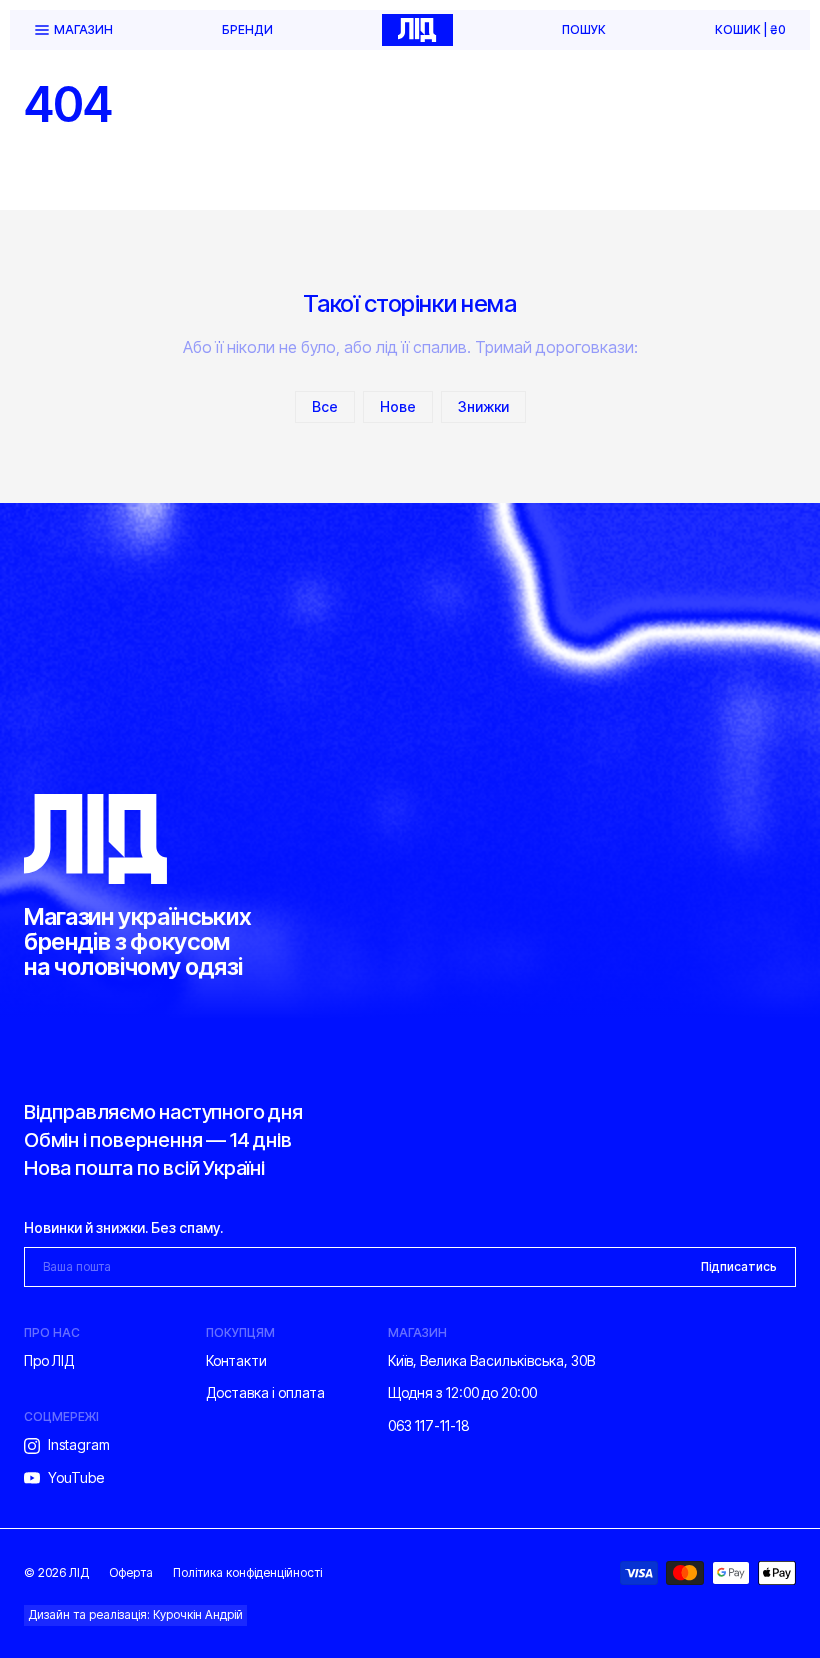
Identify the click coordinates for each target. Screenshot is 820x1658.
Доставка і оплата (265, 1392)
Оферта (131, 1572)
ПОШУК (584, 30)
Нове (398, 406)
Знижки (483, 406)
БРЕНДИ (247, 30)
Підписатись (739, 1266)
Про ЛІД (49, 1360)
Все (325, 406)
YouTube (76, 1477)
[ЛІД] (417, 30)
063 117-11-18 (429, 1425)
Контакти (236, 1360)
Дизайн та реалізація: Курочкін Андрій (135, 1614)
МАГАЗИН (83, 29)
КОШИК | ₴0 (750, 30)
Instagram (79, 1444)
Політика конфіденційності (247, 1572)
